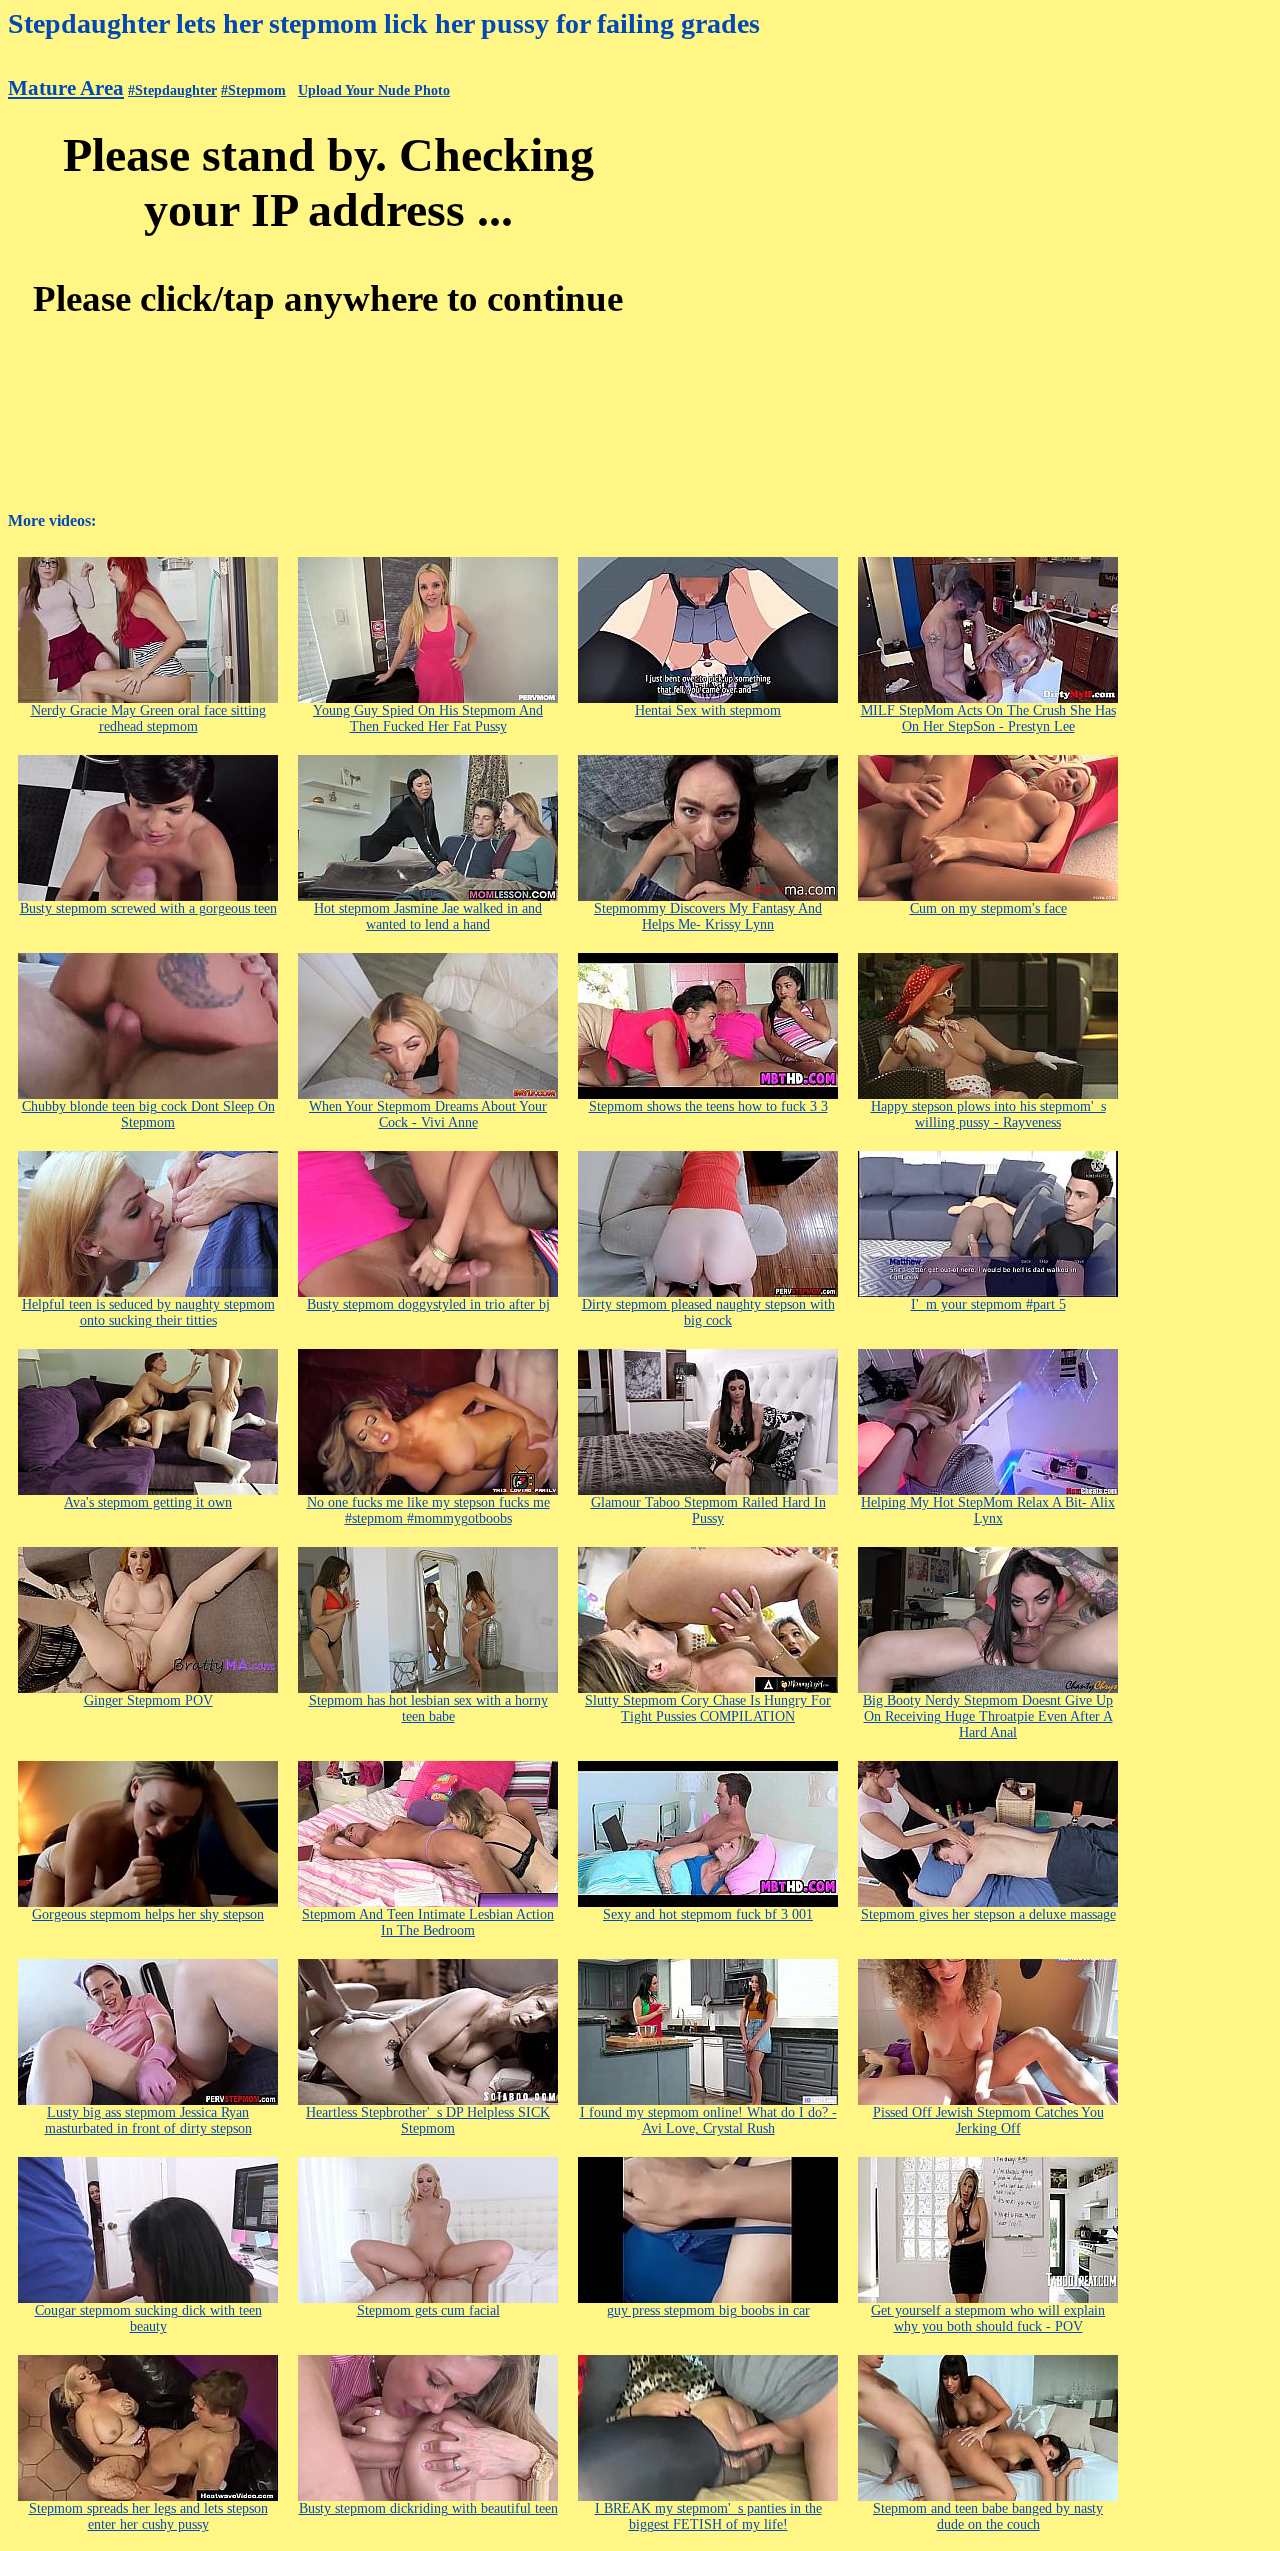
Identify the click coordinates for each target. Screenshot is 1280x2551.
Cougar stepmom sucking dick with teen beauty (148, 2318)
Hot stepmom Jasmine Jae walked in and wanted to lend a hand (428, 916)
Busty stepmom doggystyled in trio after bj (428, 1304)
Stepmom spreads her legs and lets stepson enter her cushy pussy (148, 2516)
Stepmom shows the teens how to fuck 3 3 (708, 1106)
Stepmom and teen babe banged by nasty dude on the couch (988, 2516)
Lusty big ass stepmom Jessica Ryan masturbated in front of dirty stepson (148, 2120)
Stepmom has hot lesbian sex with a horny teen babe (428, 1708)
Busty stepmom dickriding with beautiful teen (428, 2508)
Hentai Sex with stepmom (708, 710)
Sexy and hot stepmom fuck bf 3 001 (708, 1914)
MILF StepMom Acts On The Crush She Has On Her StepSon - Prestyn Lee (988, 718)
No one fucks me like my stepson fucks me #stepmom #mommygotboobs (428, 1510)
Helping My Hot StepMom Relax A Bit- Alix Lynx (988, 1510)
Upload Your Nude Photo (374, 90)
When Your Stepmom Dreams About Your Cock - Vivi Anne (428, 1114)
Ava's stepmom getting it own (148, 1502)
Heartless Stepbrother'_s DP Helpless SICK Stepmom (428, 2120)
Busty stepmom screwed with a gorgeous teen (148, 908)
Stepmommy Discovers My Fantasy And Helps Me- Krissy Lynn (708, 916)
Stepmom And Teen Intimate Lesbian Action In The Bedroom (428, 1922)
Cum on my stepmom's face (988, 908)
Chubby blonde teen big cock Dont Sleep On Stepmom (148, 1114)
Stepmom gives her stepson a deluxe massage (988, 1914)
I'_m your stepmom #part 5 (988, 1304)
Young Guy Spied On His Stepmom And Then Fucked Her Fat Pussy (428, 718)
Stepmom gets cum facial (428, 2310)
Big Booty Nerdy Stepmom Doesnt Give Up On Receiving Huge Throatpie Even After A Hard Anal (988, 1716)
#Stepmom (253, 90)
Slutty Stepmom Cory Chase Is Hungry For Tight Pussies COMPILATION (708, 1708)
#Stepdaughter (172, 90)
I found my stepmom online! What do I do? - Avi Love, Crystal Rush (708, 2120)
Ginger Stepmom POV (148, 1700)
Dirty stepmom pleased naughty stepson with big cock (708, 1312)
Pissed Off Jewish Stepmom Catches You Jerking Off (988, 2120)
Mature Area (66, 88)
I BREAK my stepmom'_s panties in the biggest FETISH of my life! (708, 2516)
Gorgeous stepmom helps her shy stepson (148, 1914)
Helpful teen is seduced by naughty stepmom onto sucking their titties (148, 1312)
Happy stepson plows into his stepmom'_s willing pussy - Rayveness (988, 1114)
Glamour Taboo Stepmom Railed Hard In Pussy (708, 1510)
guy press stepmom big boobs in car (708, 2310)
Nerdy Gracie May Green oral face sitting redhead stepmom (148, 718)
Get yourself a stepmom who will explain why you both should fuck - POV (988, 2318)
